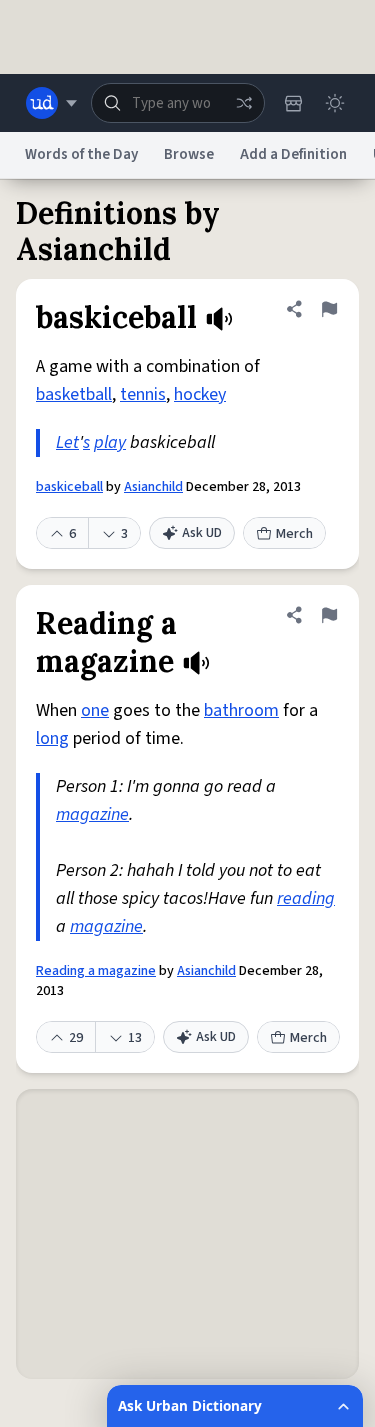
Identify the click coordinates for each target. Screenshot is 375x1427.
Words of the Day (81, 154)
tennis (143, 394)
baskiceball (69, 487)
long (52, 738)
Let (67, 442)
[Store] (293, 103)
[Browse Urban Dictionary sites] (51, 103)
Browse (189, 154)
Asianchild (153, 487)
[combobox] (178, 103)
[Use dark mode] (335, 103)
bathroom (241, 710)
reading (306, 898)
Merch (294, 534)
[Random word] (244, 103)
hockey (200, 394)
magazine (92, 814)
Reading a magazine (96, 971)
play (110, 442)
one (95, 710)
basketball (74, 394)
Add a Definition (293, 154)
